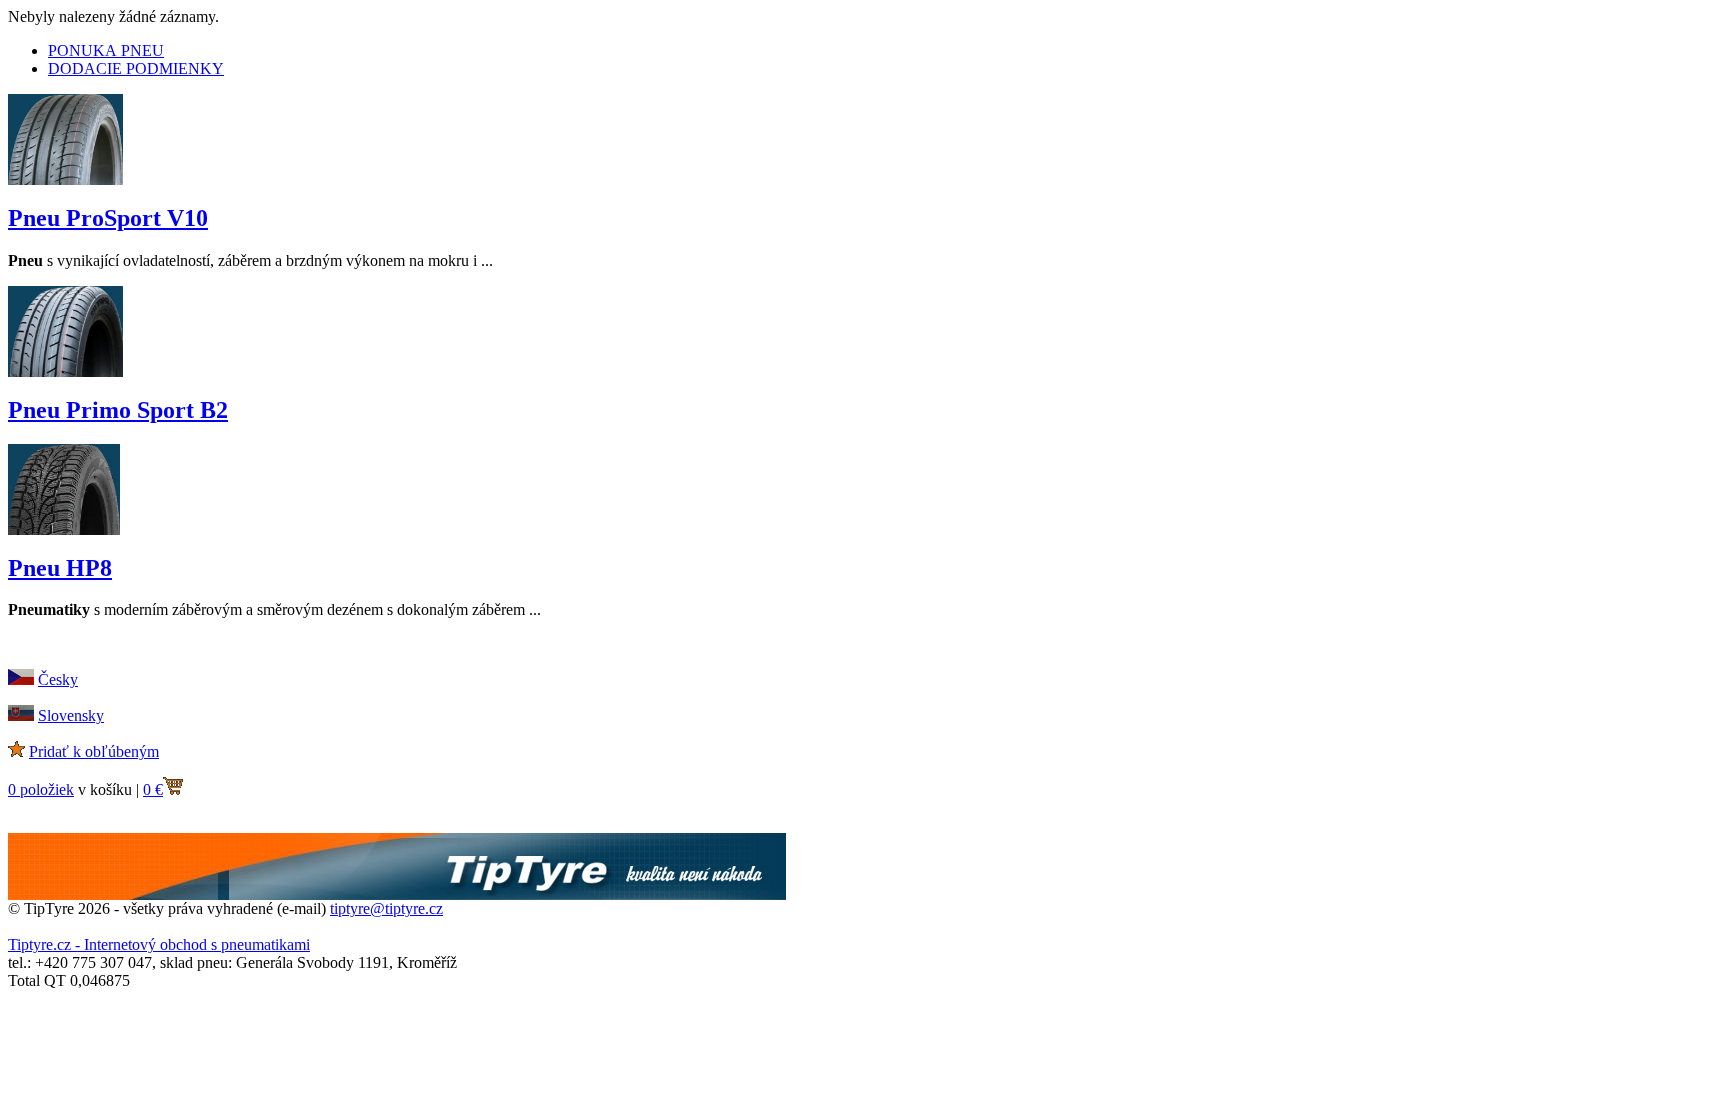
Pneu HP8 (60, 568)
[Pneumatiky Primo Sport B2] (65, 371)
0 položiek (41, 789)
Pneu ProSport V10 (108, 218)
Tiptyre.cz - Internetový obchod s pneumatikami (159, 944)
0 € (153, 789)
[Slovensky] (21, 715)
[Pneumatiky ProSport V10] (65, 179)
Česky (58, 679)
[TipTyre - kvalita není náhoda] (397, 894)
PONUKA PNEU (106, 50)
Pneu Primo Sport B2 (118, 410)
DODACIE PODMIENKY (136, 68)
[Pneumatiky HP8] (64, 529)
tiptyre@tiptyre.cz (386, 908)
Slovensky (71, 715)
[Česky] (21, 679)
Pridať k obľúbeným (94, 751)
